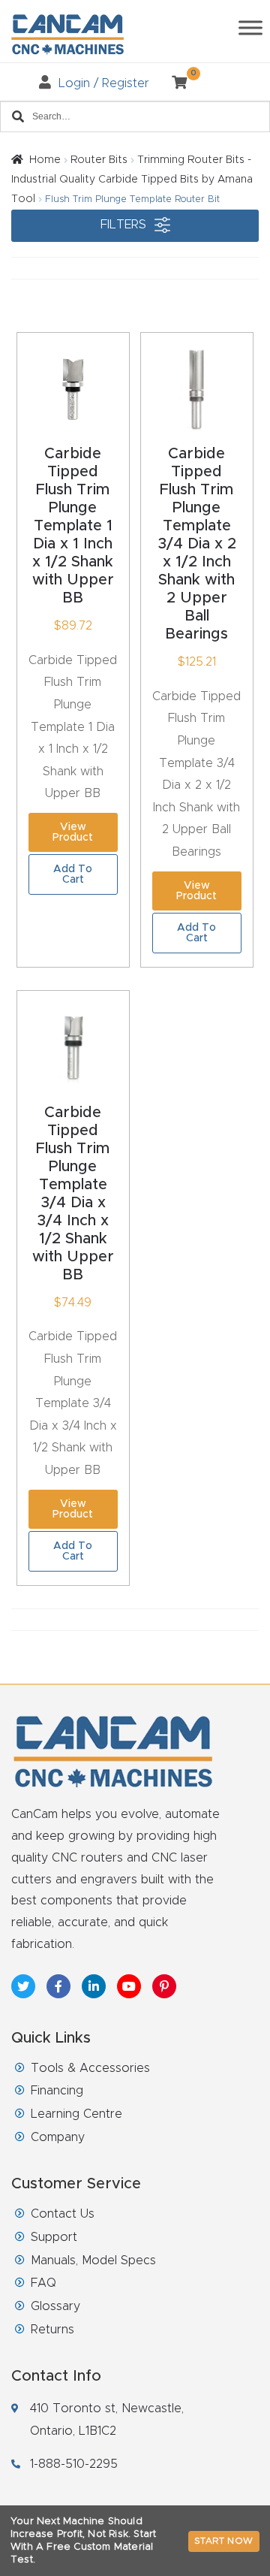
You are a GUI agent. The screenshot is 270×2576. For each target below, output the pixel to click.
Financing (57, 2091)
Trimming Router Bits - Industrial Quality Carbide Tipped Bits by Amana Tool (132, 180)
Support (54, 2237)
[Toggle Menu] (250, 27)
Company (58, 2137)
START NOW (224, 2541)
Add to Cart (73, 874)
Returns (52, 2330)
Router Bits (99, 160)
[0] (174, 83)
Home (45, 160)
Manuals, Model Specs (93, 2260)
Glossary (55, 2306)
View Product (73, 832)
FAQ (43, 2283)
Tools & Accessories (90, 2068)
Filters (125, 225)
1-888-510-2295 (74, 2464)
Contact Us (63, 2214)
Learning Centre (76, 2114)
